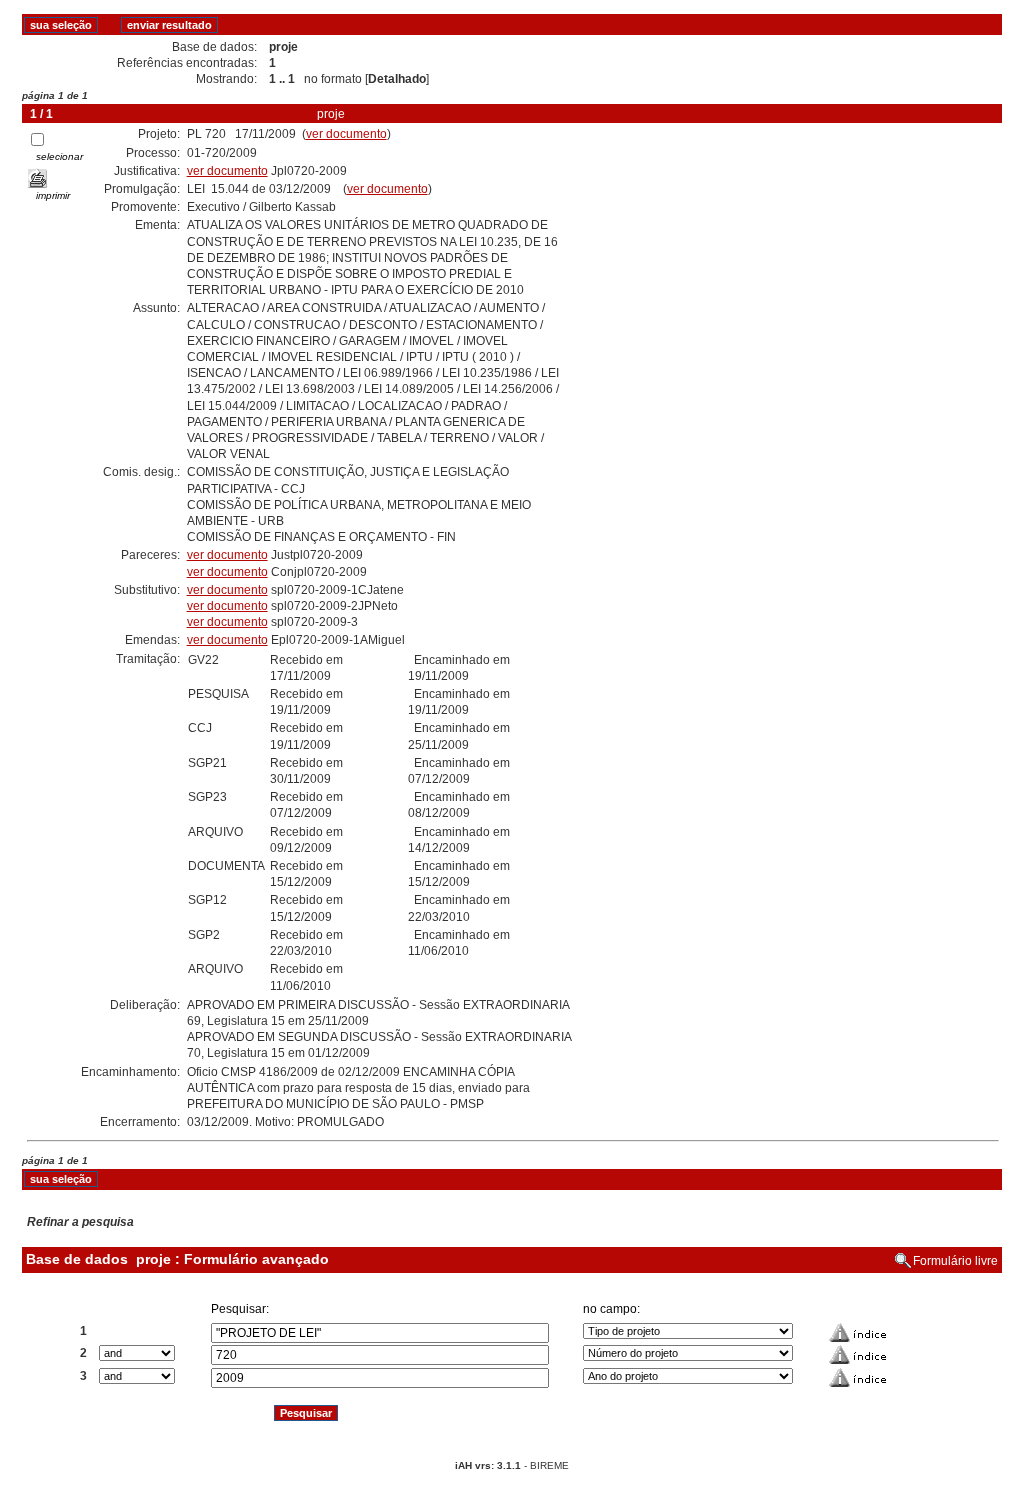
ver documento (346, 134)
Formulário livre (955, 1261)
